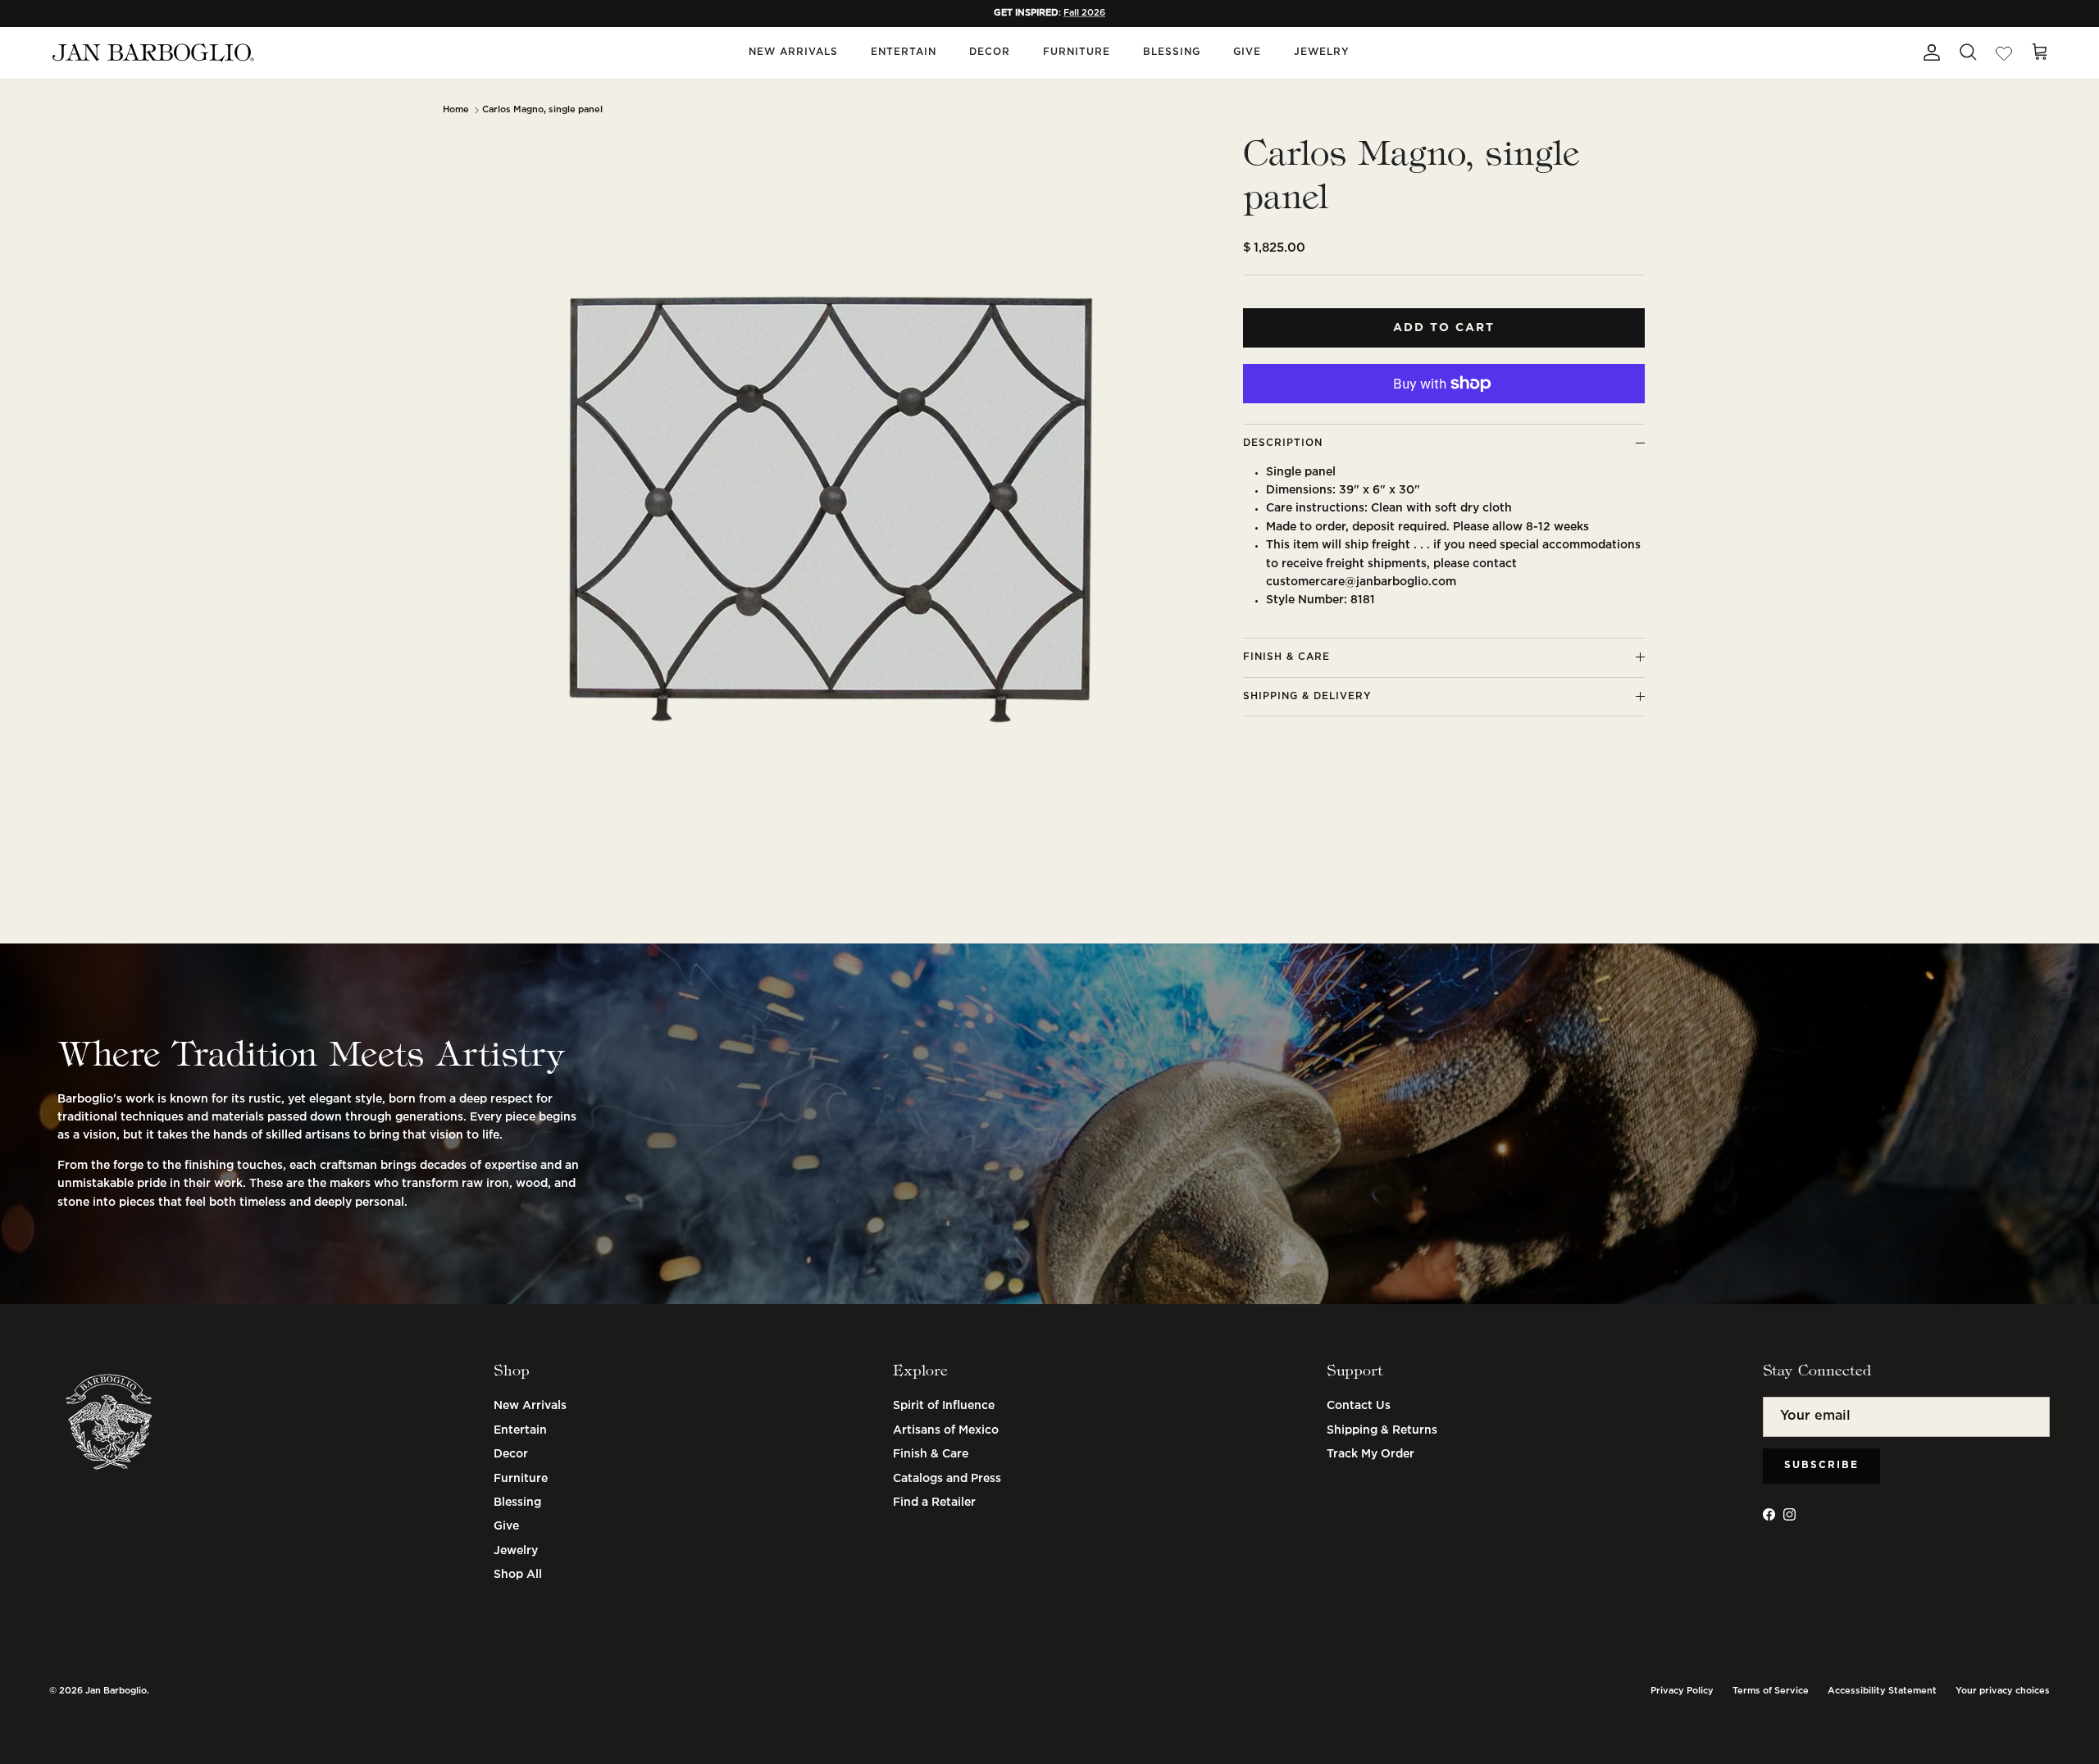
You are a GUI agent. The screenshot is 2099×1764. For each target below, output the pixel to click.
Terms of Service (1771, 1691)
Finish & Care (931, 1454)
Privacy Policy (1682, 1691)
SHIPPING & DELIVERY (1307, 696)
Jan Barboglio (116, 1691)
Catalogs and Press (947, 1479)
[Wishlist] (2004, 52)
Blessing (1172, 52)
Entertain (904, 52)
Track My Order (1370, 1454)
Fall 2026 (1084, 13)
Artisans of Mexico (946, 1430)
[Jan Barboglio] (152, 53)
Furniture (1077, 52)
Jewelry (1322, 52)
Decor (990, 52)
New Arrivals (793, 52)
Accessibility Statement (1882, 1691)
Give (1247, 52)
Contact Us (1359, 1406)
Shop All (518, 1575)
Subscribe (1821, 1465)
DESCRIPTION (1283, 443)
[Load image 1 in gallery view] (831, 510)
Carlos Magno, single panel (542, 110)
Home (456, 110)
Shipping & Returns (1382, 1430)
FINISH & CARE (1286, 657)
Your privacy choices (2003, 1691)
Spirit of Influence (944, 1406)
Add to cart (1444, 328)
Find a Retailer (934, 1503)
